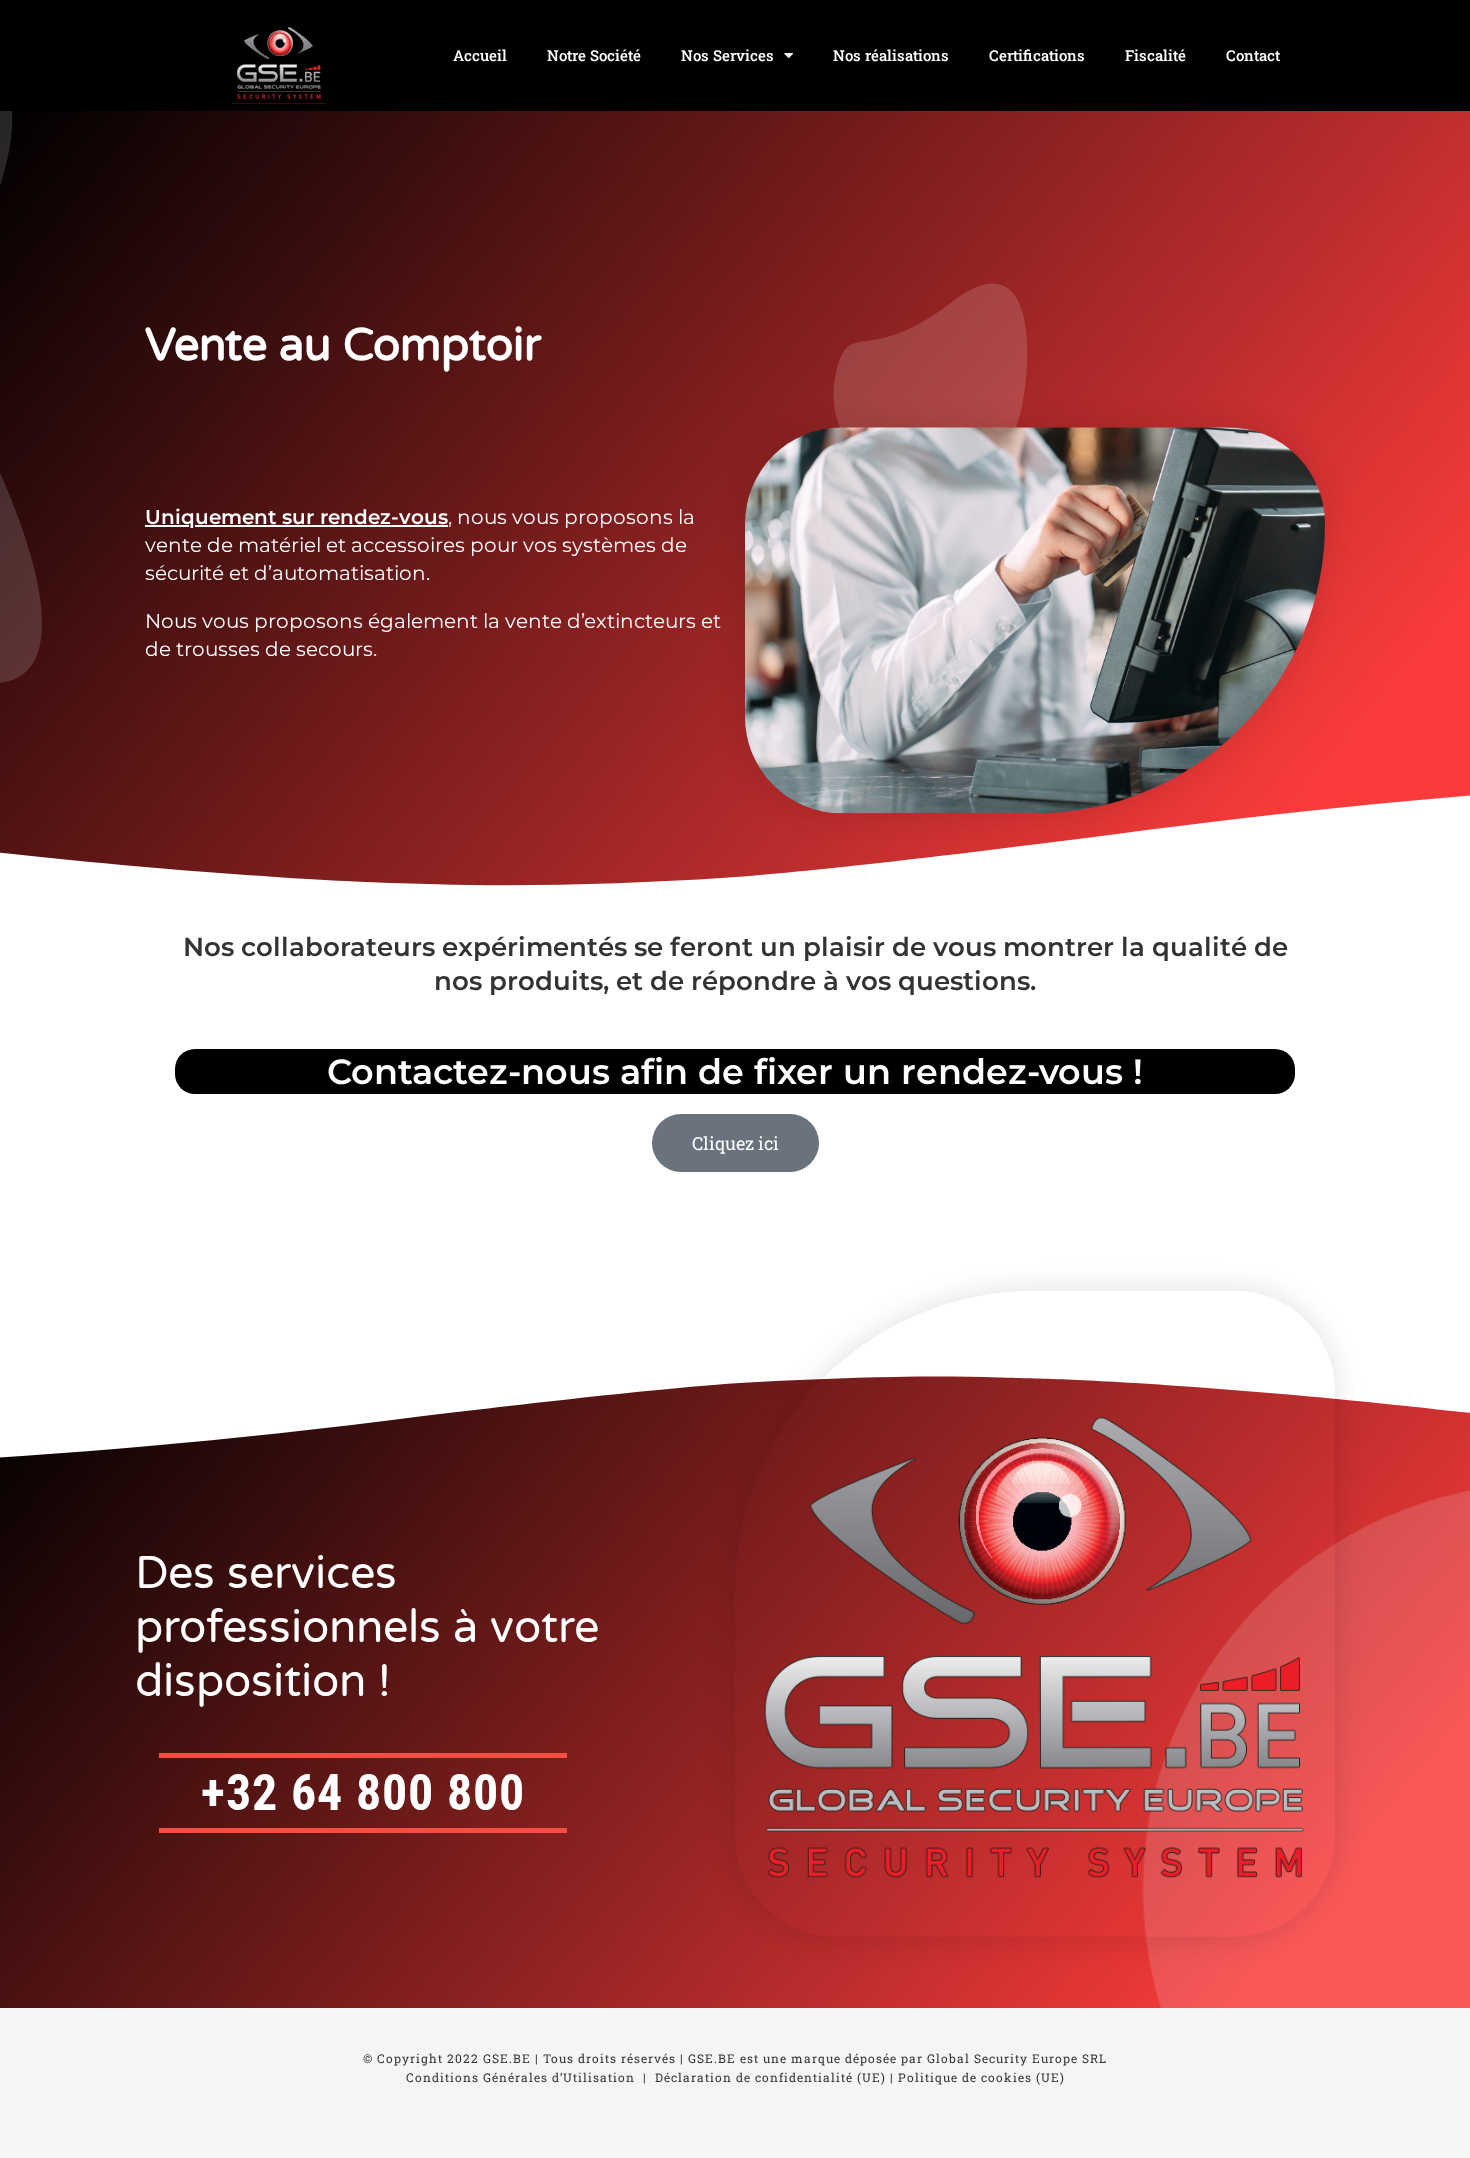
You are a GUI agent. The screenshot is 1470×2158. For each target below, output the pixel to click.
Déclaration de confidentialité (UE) (770, 2077)
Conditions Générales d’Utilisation (520, 2077)
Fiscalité (1155, 55)
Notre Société (594, 55)
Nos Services (727, 55)
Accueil (480, 55)
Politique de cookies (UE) (981, 2077)
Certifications (1037, 55)
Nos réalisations (891, 55)
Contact (1253, 55)
